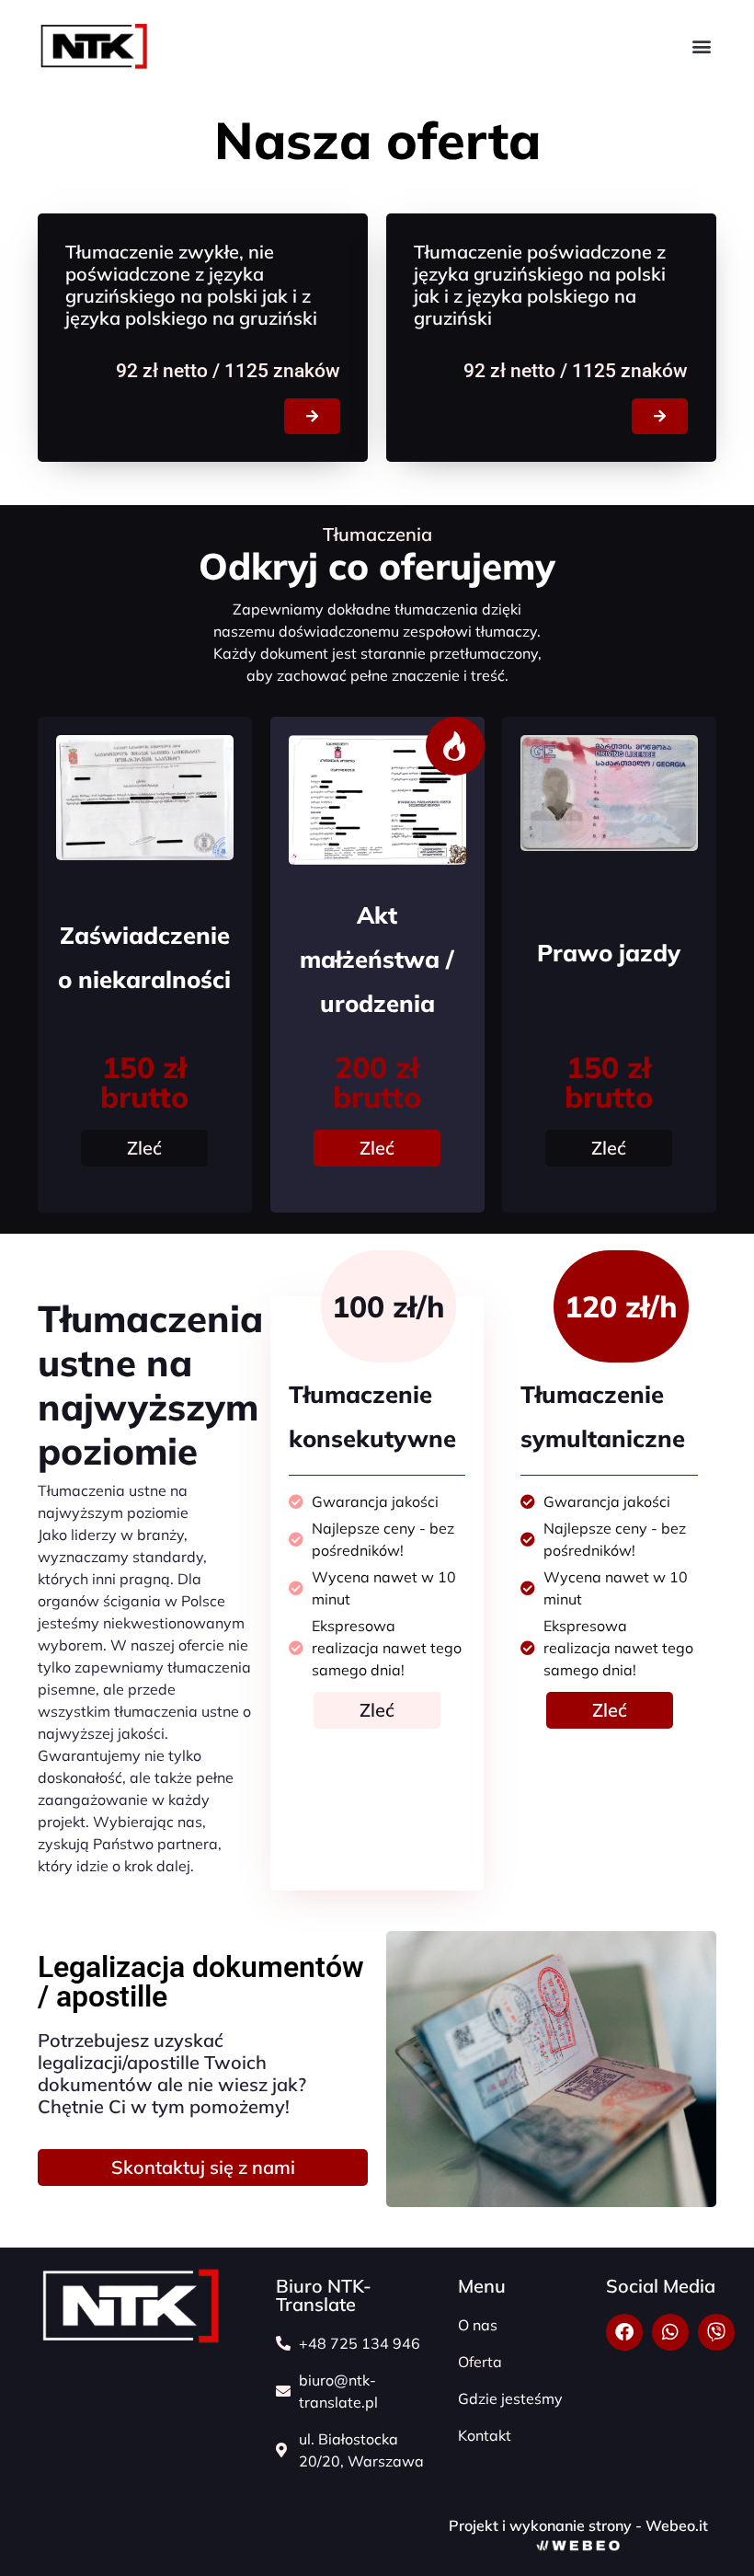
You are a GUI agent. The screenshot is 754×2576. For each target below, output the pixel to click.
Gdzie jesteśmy (510, 2398)
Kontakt (485, 2435)
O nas (478, 2325)
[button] (701, 46)
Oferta (480, 2362)
